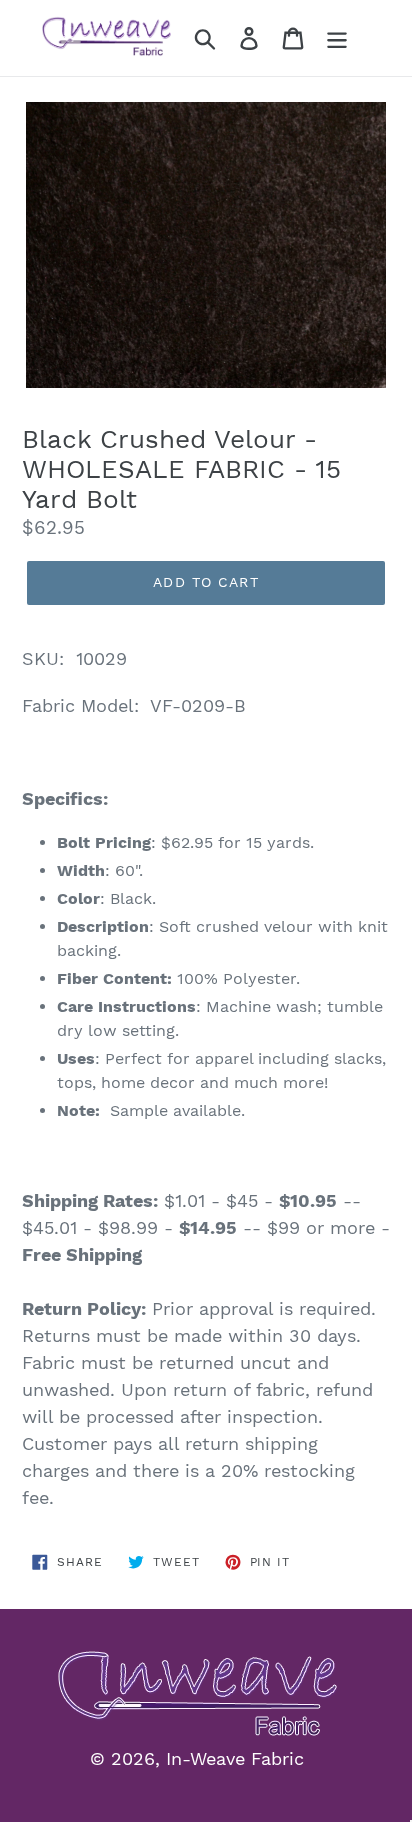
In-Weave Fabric (235, 1758)
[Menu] (337, 38)
